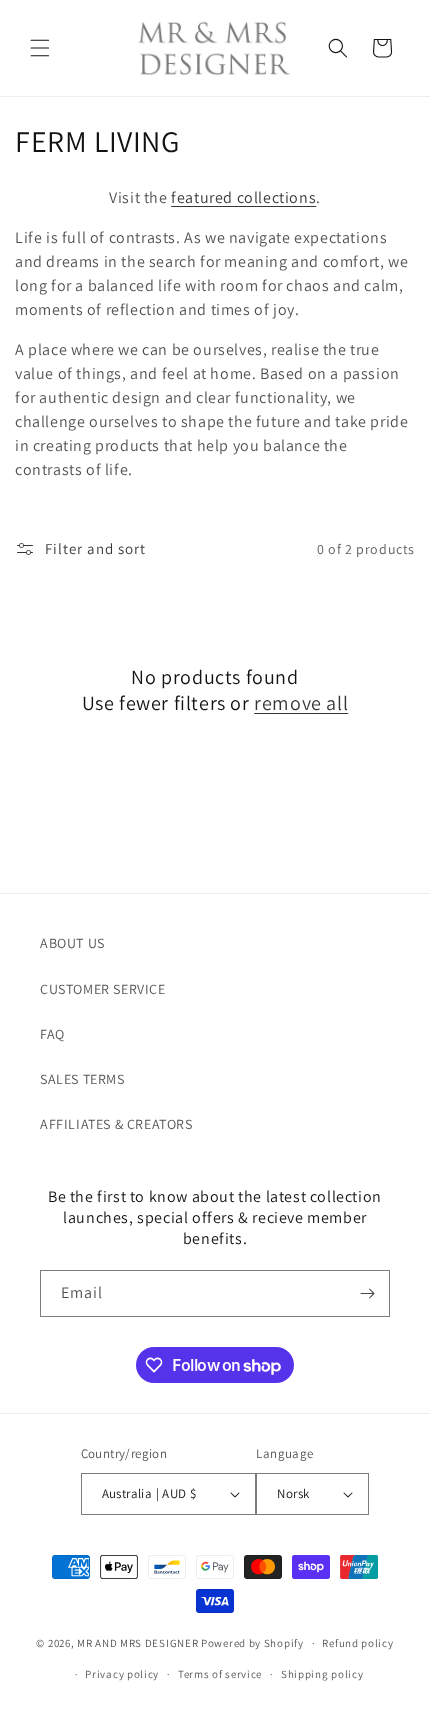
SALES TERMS (82, 1079)
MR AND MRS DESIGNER (137, 1643)
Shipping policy (322, 1674)
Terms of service (220, 1674)
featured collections (243, 197)
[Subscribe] (367, 1293)
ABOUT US (72, 943)
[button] (40, 48)
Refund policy (357, 1643)
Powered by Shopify (252, 1643)
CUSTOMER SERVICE (103, 989)
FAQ (52, 1034)
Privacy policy (122, 1674)
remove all (301, 703)
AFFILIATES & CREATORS (116, 1124)
